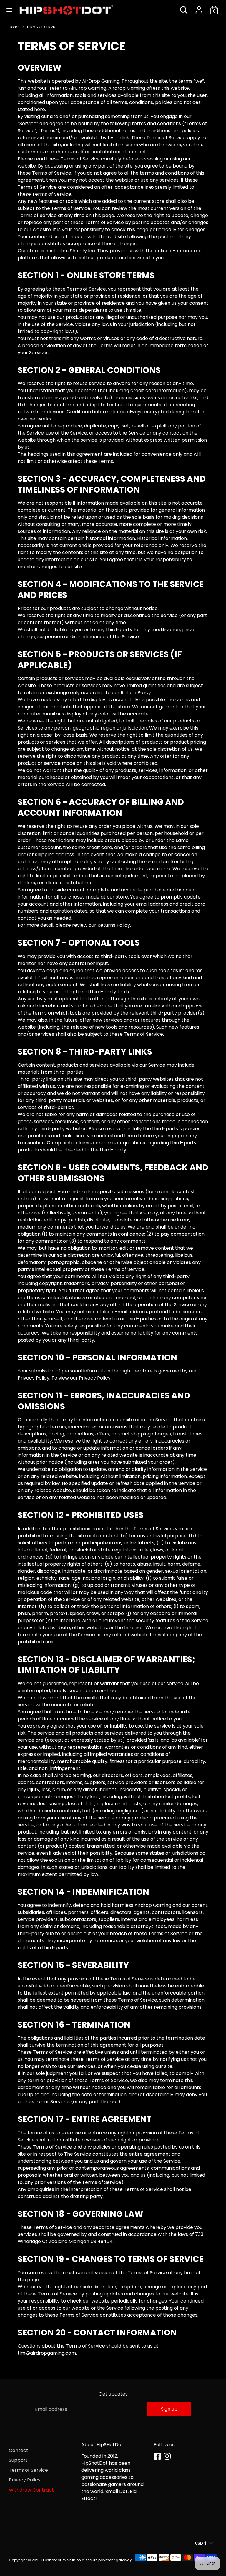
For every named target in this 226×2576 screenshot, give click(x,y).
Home (14, 27)
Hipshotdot (51, 2560)
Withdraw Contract (31, 2490)
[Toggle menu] (9, 10)
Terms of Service (28, 2470)
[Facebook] (157, 2456)
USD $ (201, 2543)
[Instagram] (167, 2456)
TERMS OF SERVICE (43, 27)
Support (18, 2460)
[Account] (199, 8)
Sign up (169, 2409)
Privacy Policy (25, 2480)
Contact (19, 2450)
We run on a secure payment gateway (97, 2560)
